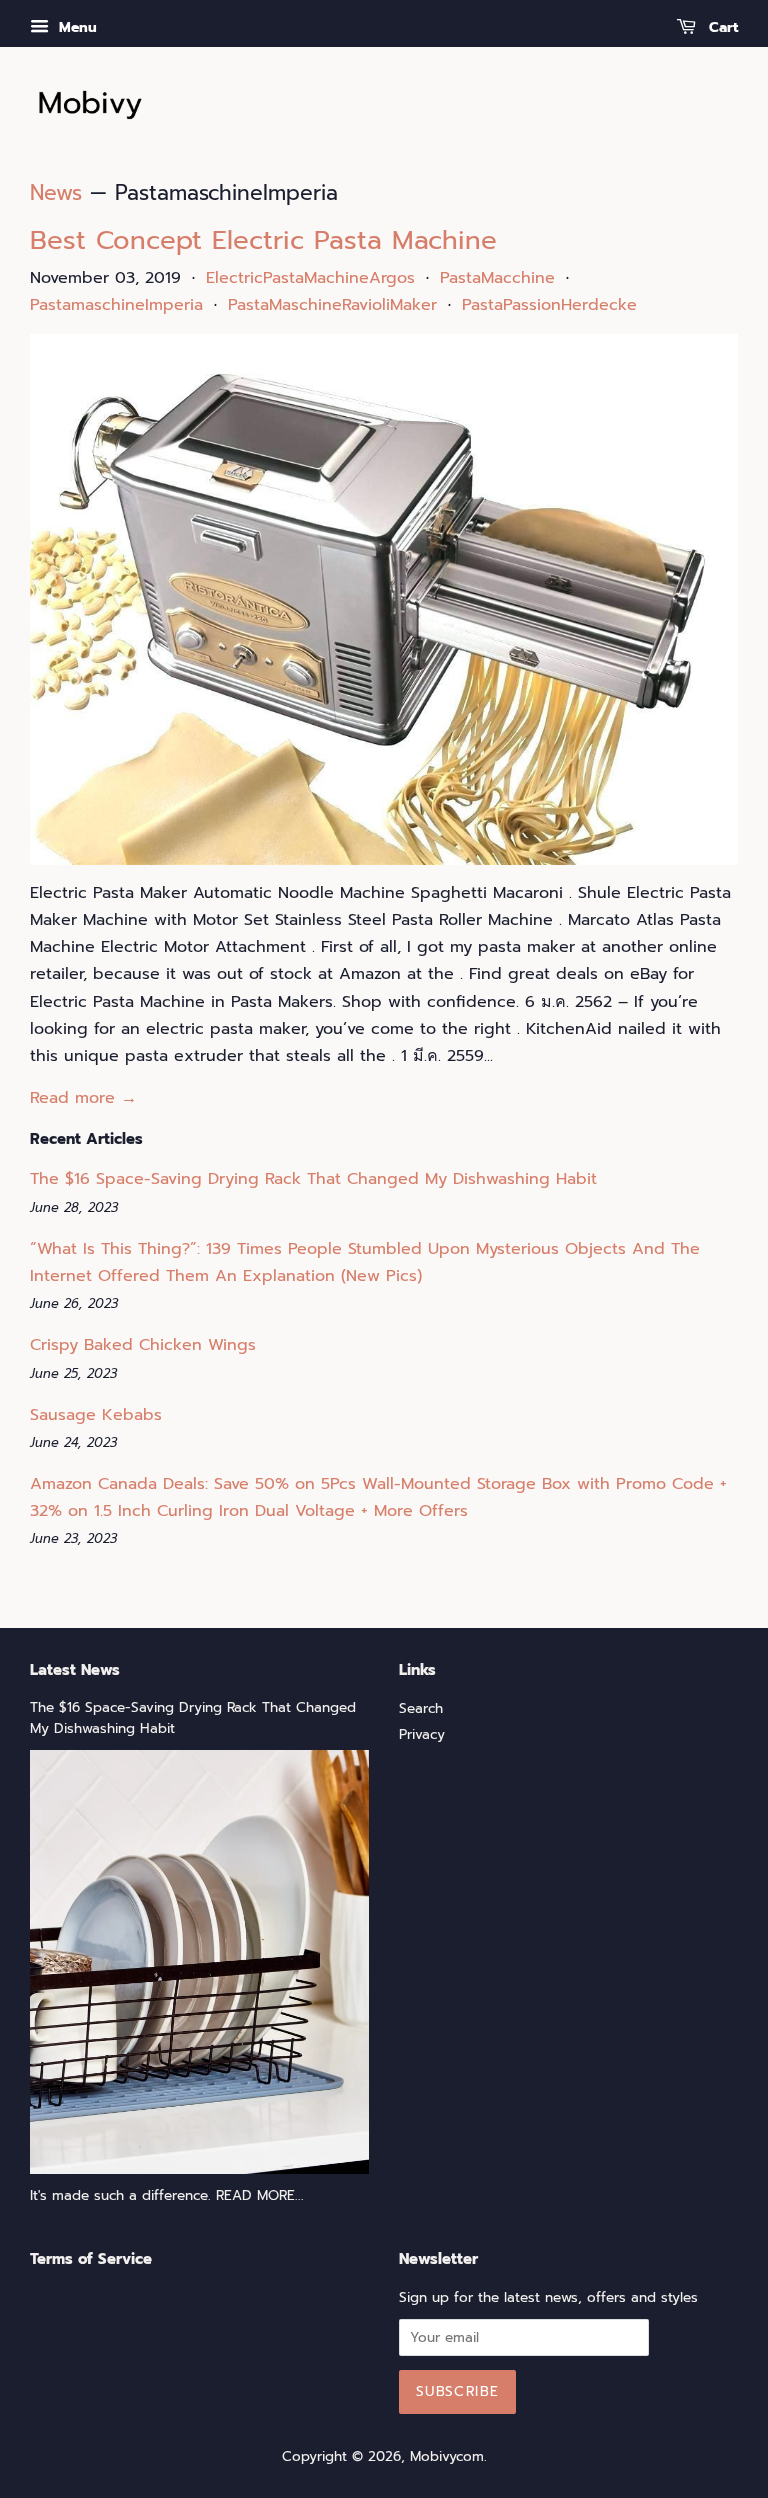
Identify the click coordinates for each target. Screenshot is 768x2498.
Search (421, 1708)
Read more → (83, 1098)
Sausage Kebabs (96, 1415)
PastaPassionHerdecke (549, 305)
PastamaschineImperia (116, 305)
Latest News (75, 1670)
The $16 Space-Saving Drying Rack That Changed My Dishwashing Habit (313, 1179)
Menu (75, 27)
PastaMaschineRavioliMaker (332, 305)
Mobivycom (447, 2456)
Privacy (422, 1734)
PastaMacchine (497, 278)
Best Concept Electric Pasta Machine (263, 240)
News (56, 193)
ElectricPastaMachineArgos (310, 278)
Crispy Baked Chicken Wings (143, 1345)
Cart (721, 27)
